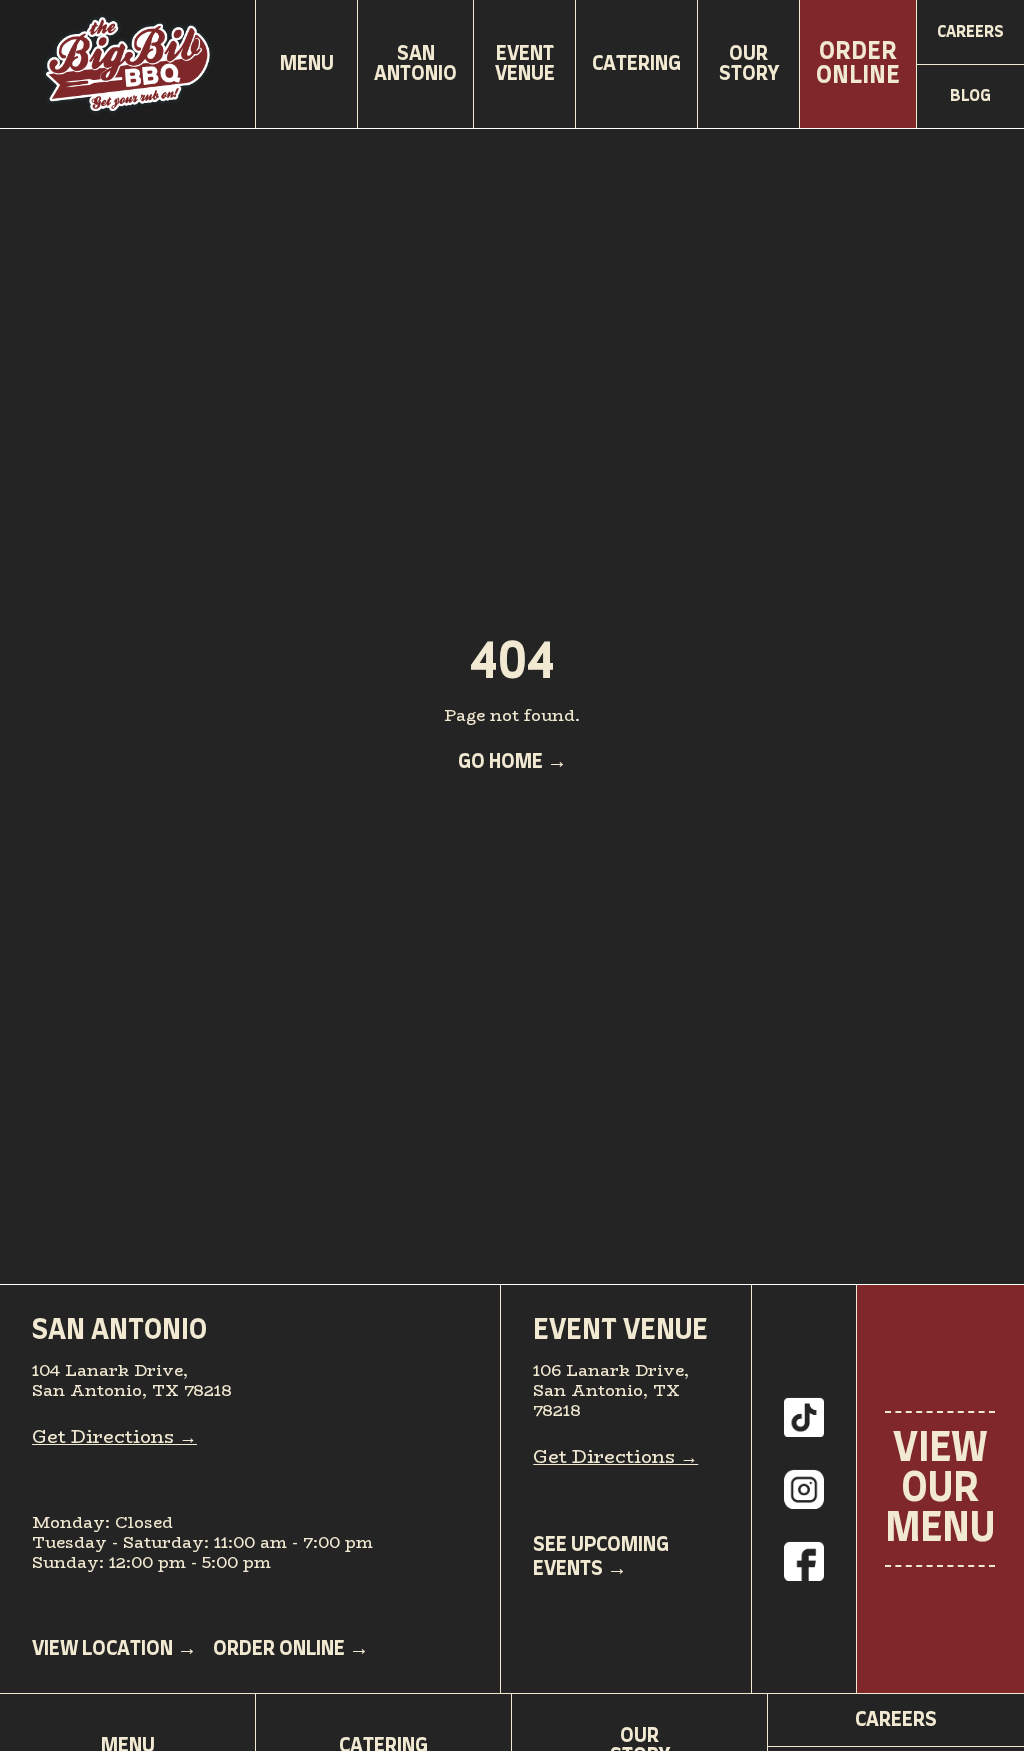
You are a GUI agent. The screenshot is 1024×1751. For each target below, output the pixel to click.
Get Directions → (114, 1437)
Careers (970, 32)
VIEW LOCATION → (114, 1649)
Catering (636, 64)
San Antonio (415, 64)
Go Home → (512, 762)
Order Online (858, 64)
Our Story (749, 64)
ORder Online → (291, 1649)
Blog (970, 96)
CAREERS (896, 1720)
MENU (307, 64)
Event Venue (525, 64)
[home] (128, 64)
